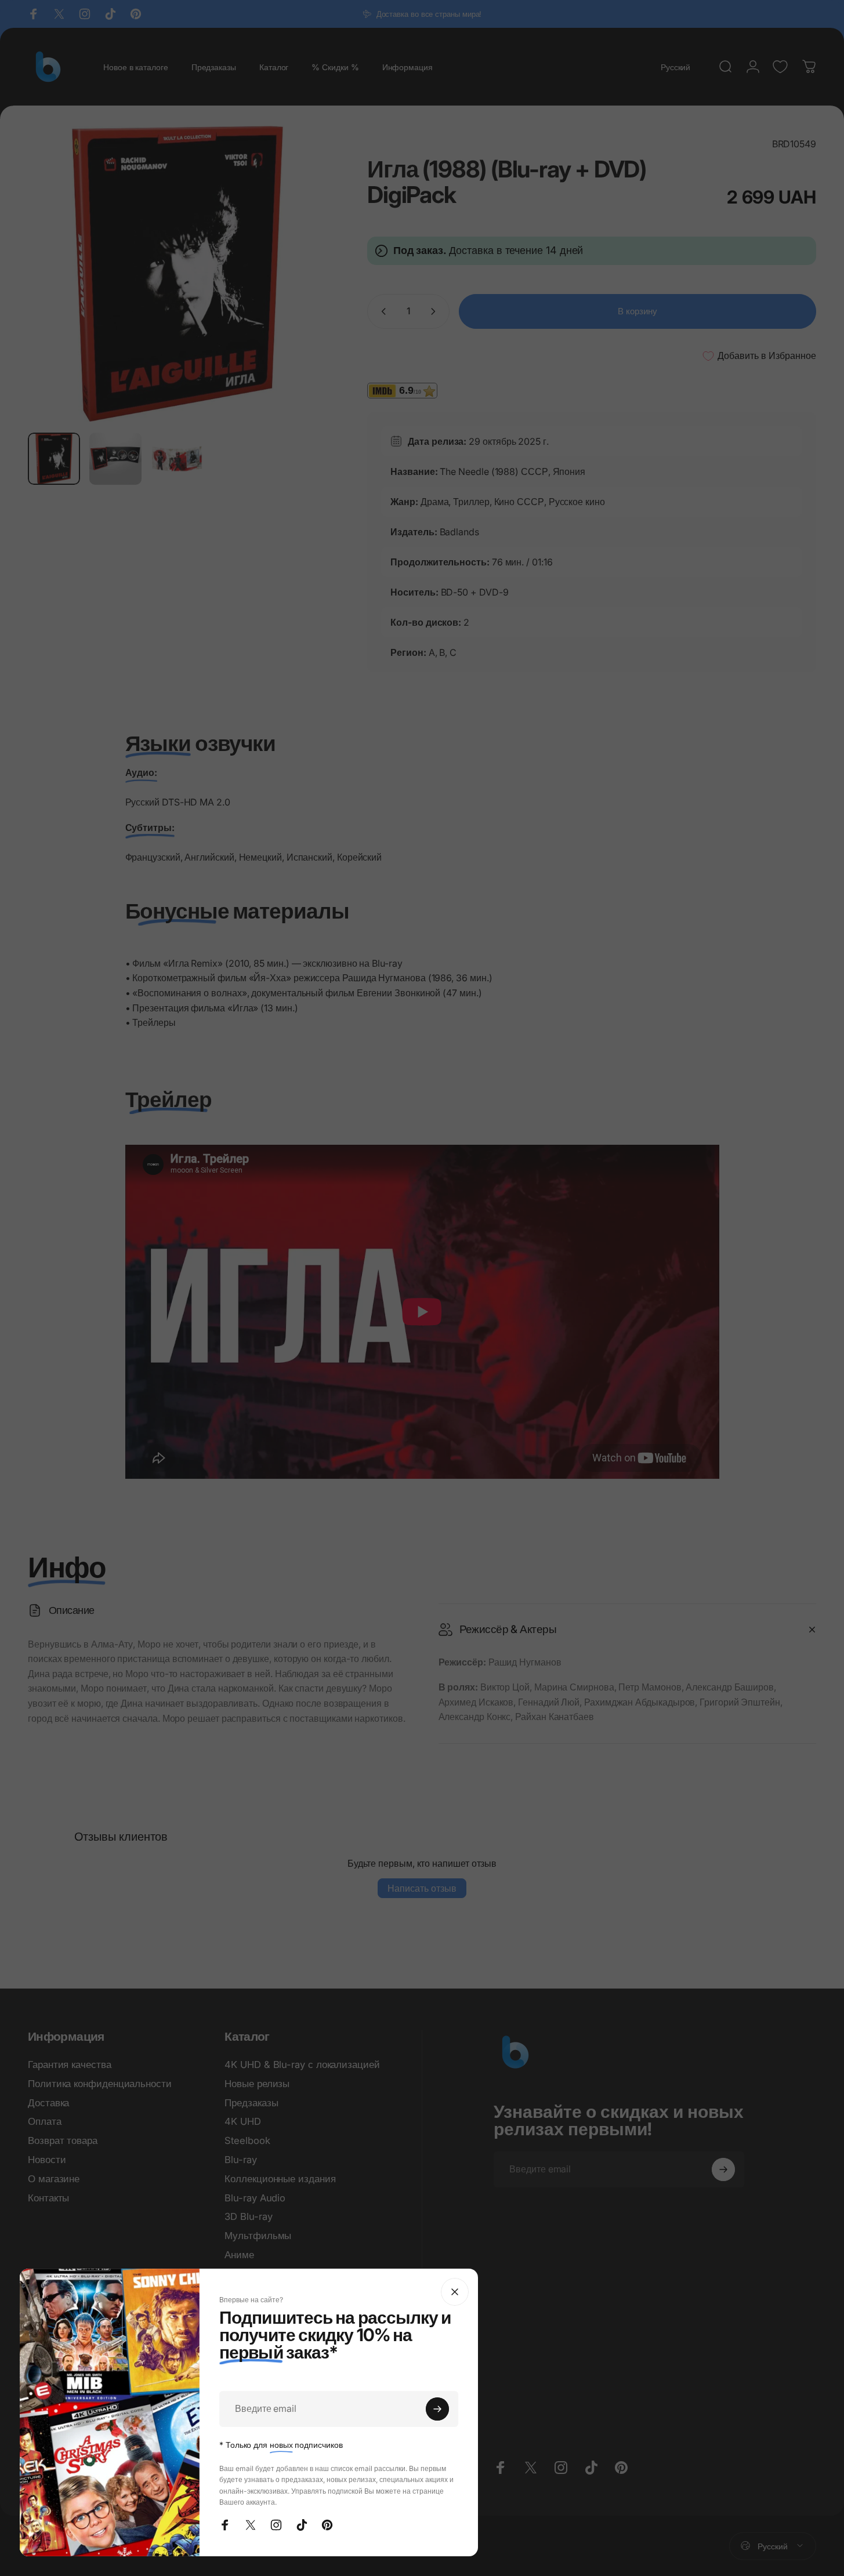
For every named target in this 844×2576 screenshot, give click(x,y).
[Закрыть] (455, 2292)
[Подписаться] (437, 2409)
